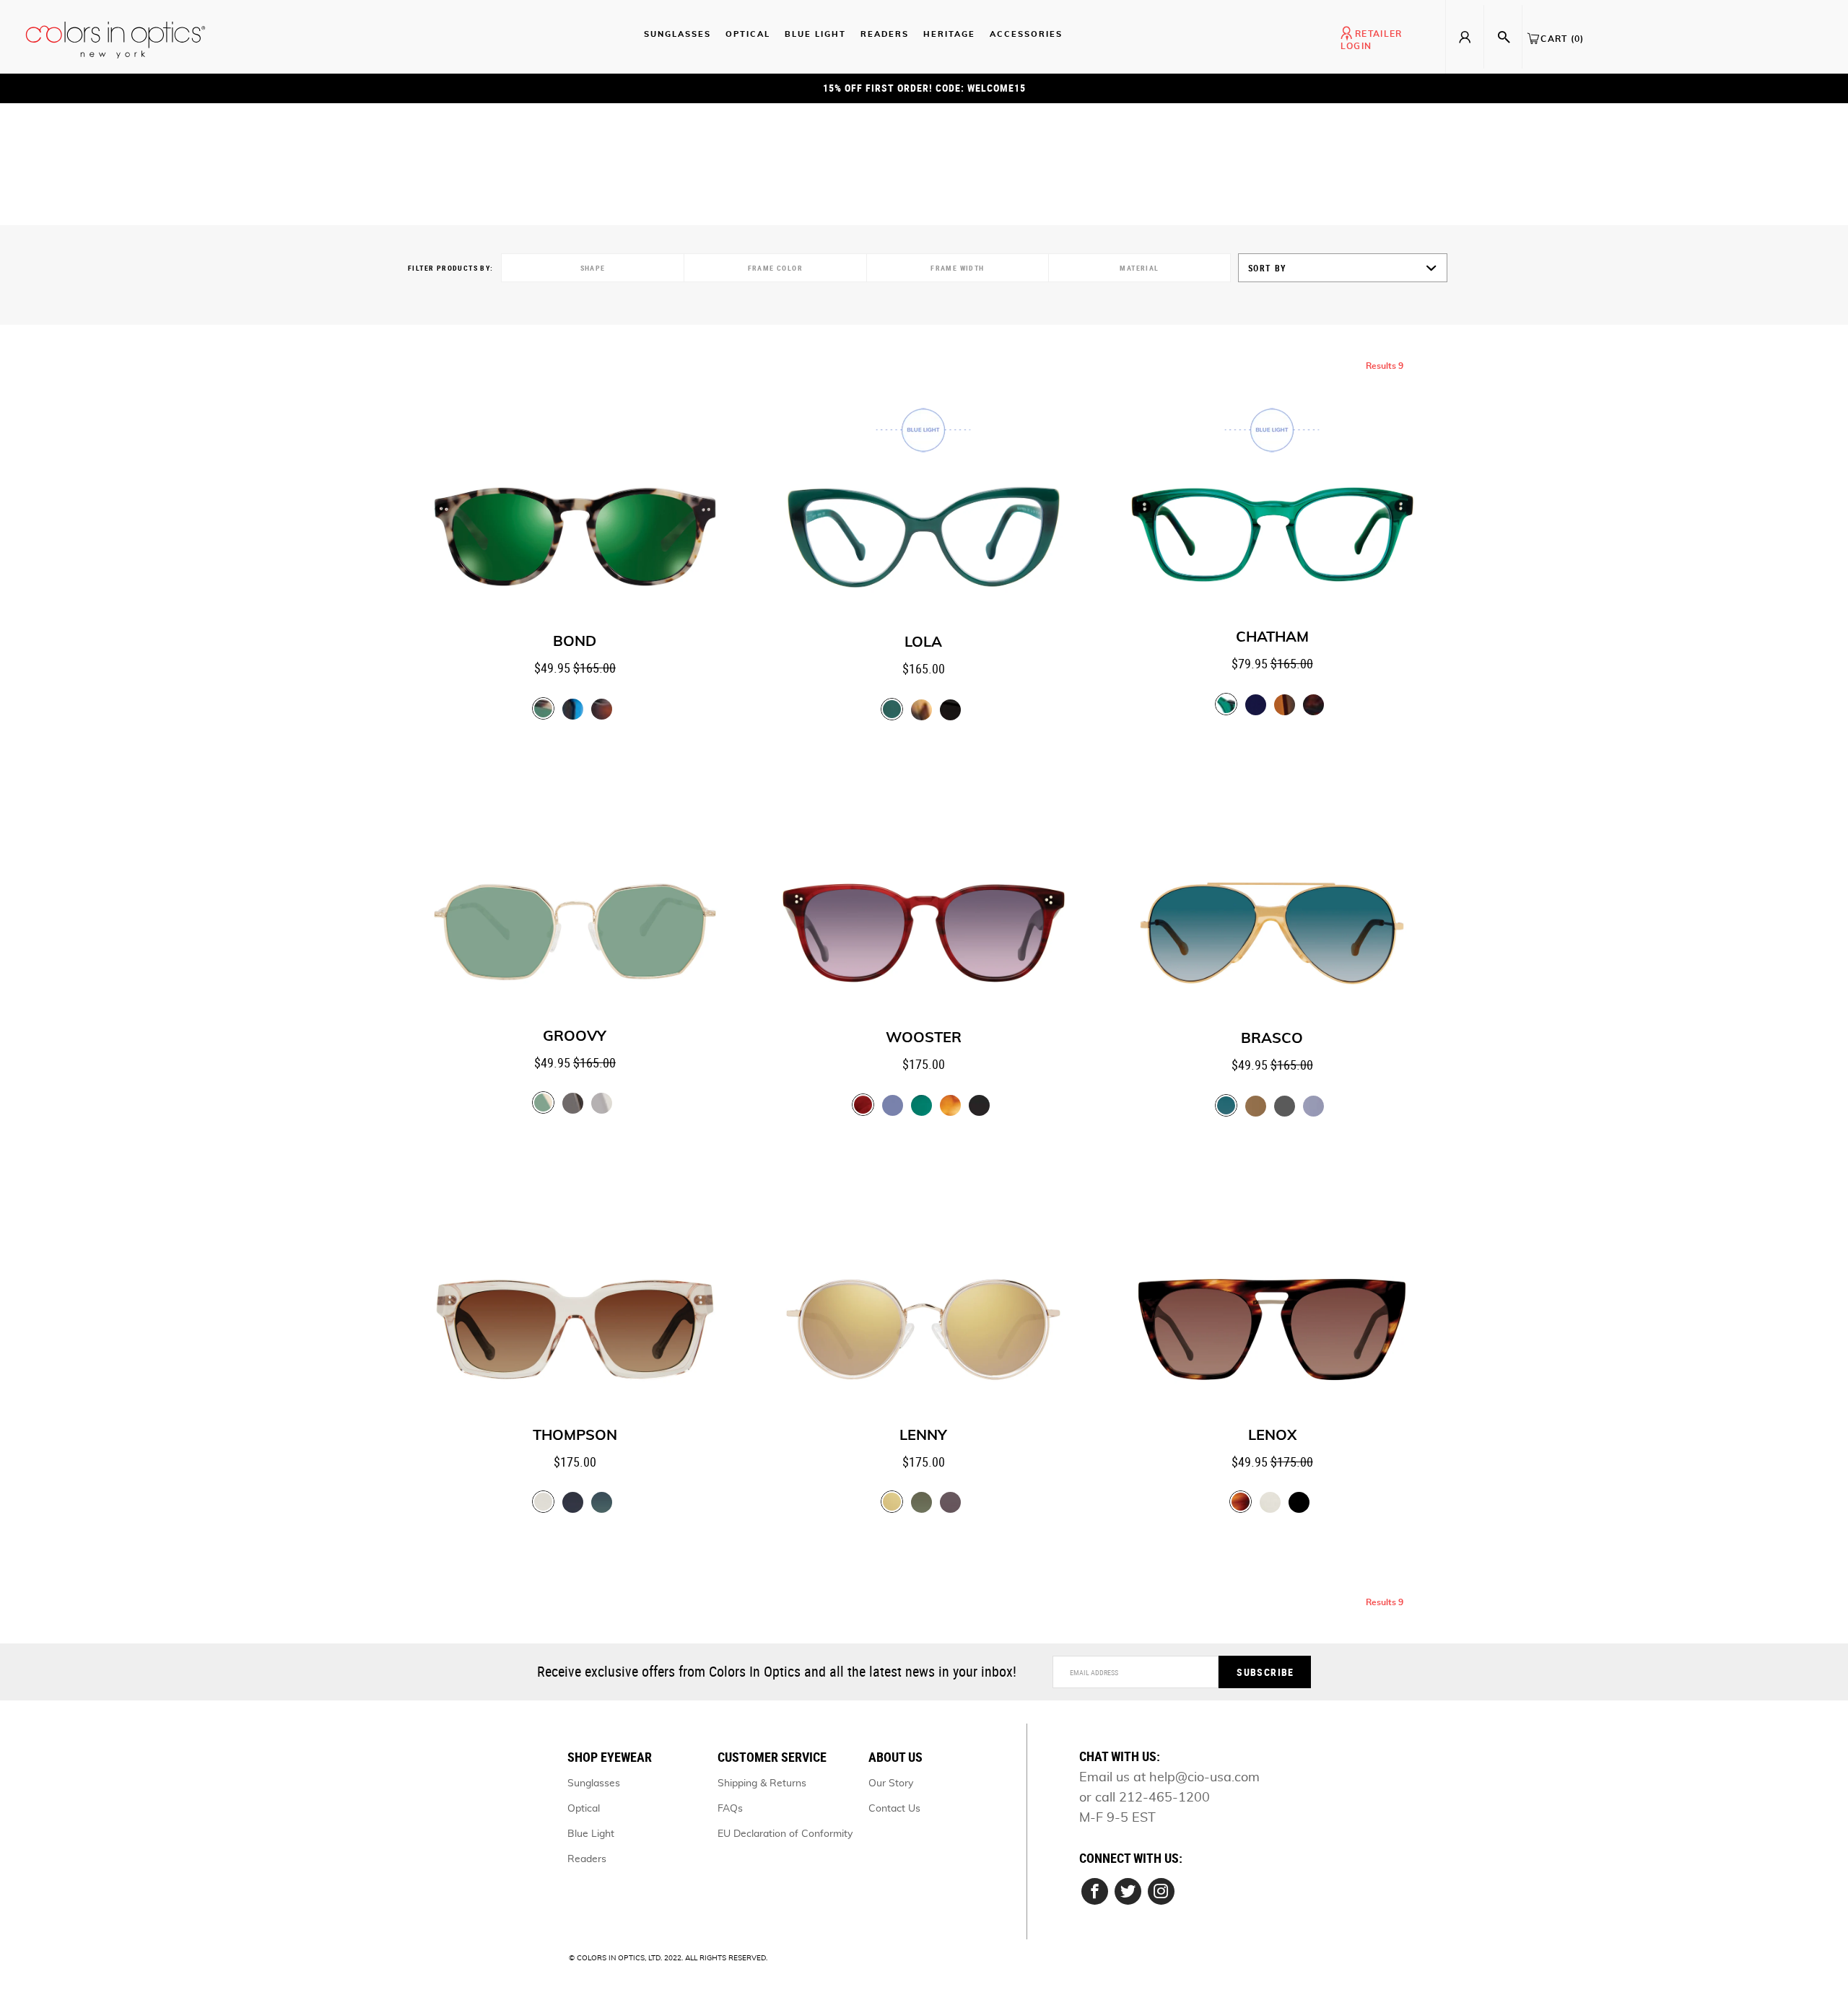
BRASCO (1272, 1039)
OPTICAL (748, 34)
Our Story (891, 1783)
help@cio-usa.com (1204, 1778)
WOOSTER (924, 1038)
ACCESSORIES (1026, 34)
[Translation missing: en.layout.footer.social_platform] (1095, 1891)
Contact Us (894, 1809)
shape (593, 268)
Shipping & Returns (762, 1783)
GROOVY (575, 1036)
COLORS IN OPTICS (611, 1958)
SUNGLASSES (677, 34)
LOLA (923, 642)
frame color (775, 268)
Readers (587, 1859)
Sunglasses (594, 1783)
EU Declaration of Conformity (785, 1834)
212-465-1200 (1164, 1798)
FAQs (730, 1809)
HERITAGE (949, 34)
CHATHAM (1272, 637)
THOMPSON (575, 1436)
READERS (885, 34)
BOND (575, 642)
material (1139, 268)
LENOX (1272, 1436)
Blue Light (591, 1834)
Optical (584, 1809)
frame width (957, 268)
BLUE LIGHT (815, 34)
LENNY (923, 1436)
